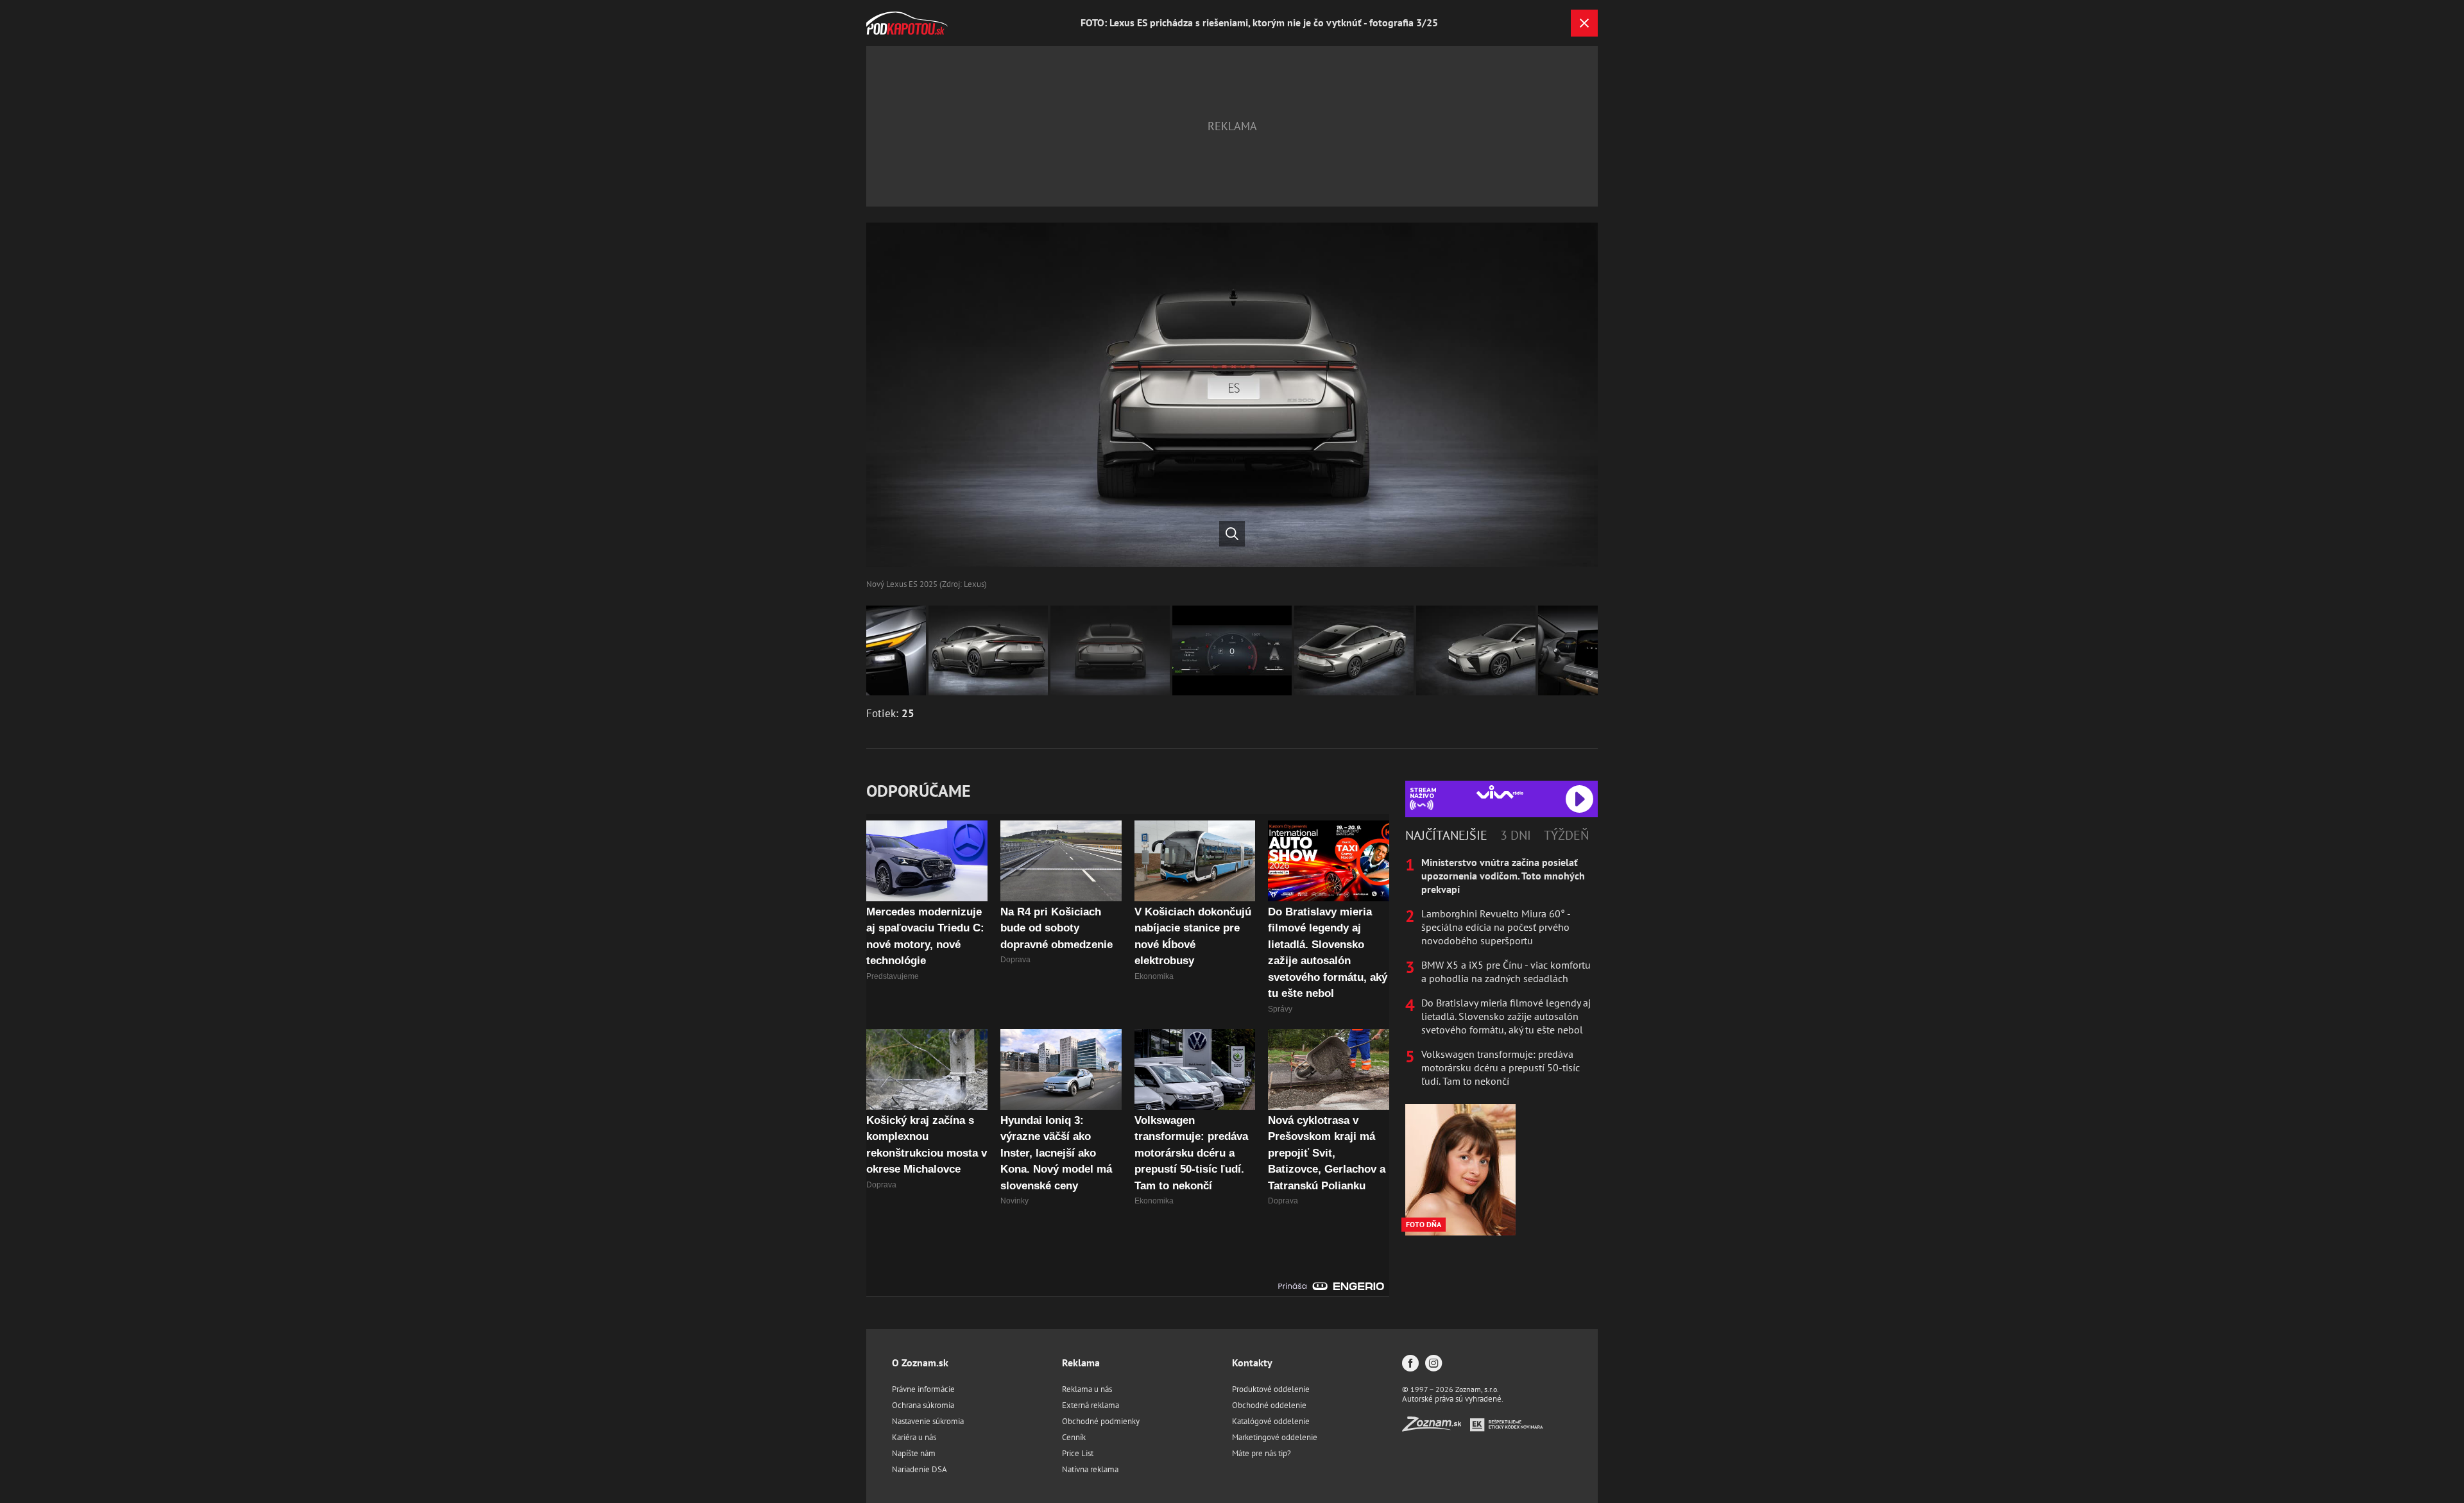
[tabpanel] (1502, 972)
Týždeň (1566, 835)
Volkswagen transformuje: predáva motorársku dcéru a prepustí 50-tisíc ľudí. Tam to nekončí (1501, 1067)
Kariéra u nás (914, 1437)
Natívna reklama (1090, 1469)
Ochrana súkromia (923, 1405)
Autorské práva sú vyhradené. (1453, 1399)
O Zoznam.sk (920, 1363)
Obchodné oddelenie (1269, 1405)
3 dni (1516, 835)
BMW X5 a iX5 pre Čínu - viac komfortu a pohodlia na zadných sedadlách (1506, 972)
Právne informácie (923, 1389)
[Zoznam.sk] (1436, 1428)
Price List (1078, 1453)
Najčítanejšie (1446, 835)
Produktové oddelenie (1271, 1389)
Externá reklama (1091, 1405)
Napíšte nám (914, 1453)
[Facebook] (1410, 1364)
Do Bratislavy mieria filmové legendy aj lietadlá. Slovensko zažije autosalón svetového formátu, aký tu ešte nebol (1506, 1016)
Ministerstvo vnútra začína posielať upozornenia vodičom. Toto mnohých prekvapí (1503, 876)
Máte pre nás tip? (1262, 1453)
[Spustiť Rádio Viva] (1500, 792)
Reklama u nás (1087, 1389)
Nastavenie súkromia (928, 1421)
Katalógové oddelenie (1271, 1421)
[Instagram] (1433, 1364)
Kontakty (1252, 1363)
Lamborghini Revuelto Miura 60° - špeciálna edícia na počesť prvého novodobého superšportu (1496, 927)
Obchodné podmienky (1101, 1421)
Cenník (1074, 1437)
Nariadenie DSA (920, 1469)
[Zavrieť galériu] (1584, 23)
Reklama (1081, 1363)
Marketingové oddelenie (1275, 1437)
